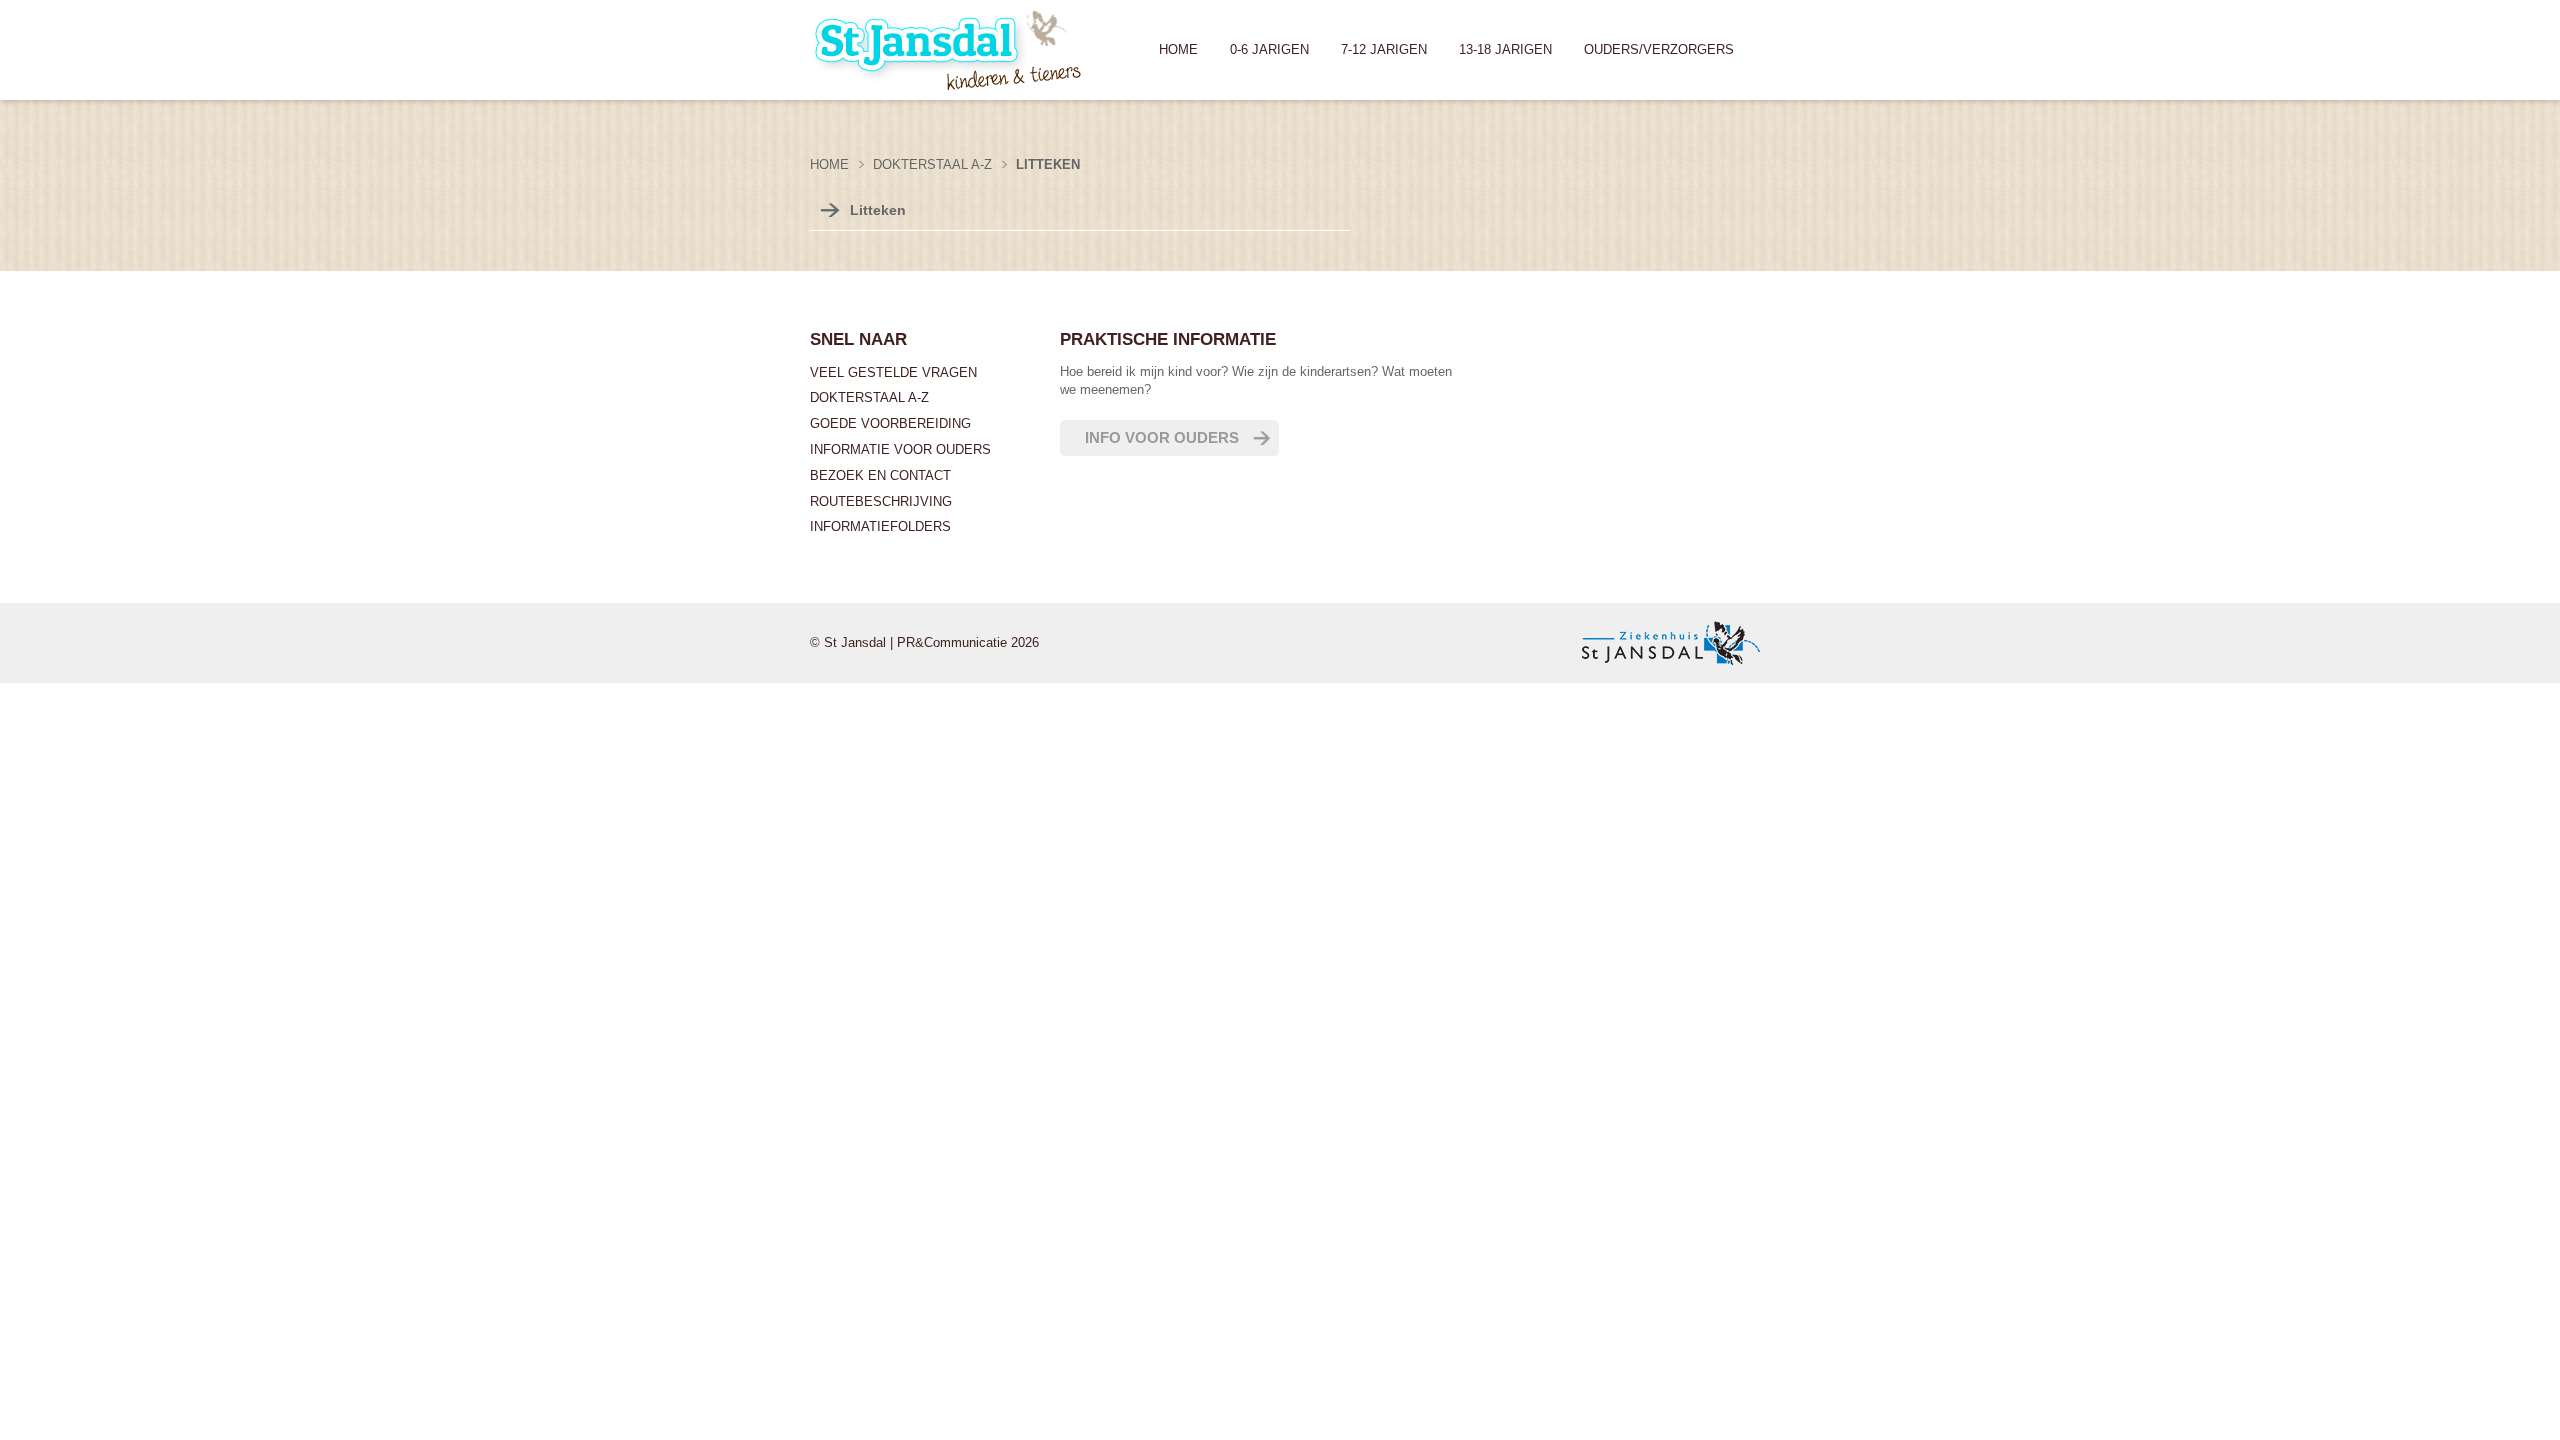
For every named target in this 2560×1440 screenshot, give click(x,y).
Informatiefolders (880, 526)
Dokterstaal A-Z (869, 397)
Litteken (878, 210)
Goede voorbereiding (890, 423)
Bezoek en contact (880, 475)
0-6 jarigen (1269, 49)
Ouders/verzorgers (1659, 49)
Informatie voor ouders (900, 449)
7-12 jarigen (1384, 49)
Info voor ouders (1162, 437)
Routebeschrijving (881, 501)
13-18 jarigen (1505, 49)
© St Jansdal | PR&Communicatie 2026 (924, 642)
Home (1178, 49)
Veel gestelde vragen (893, 372)
